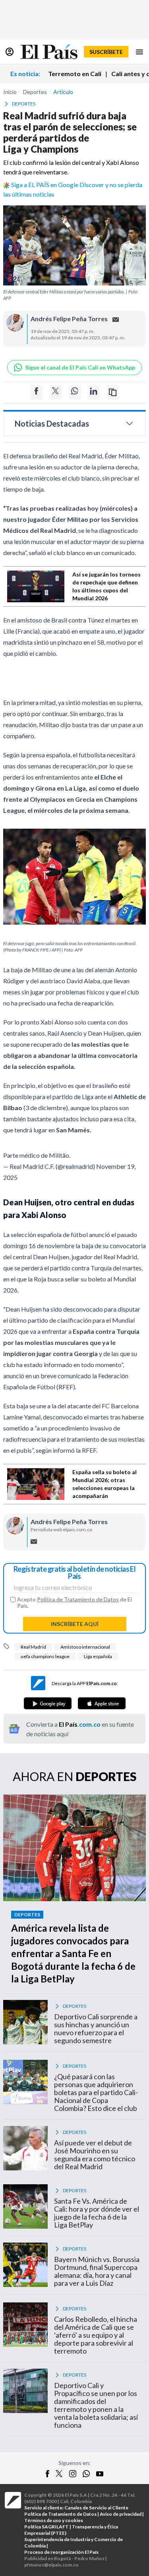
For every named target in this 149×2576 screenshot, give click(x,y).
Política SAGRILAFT (46, 2527)
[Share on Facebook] (37, 392)
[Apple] (102, 1703)
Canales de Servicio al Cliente (96, 2508)
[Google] (48, 1703)
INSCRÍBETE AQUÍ (75, 1624)
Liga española (98, 1656)
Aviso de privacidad (121, 2514)
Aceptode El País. (74, 1603)
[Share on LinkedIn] (94, 392)
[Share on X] (56, 392)
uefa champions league (45, 1656)
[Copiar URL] (113, 392)
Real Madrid (33, 1647)
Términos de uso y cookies (54, 2520)
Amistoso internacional (85, 1647)
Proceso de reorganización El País (61, 2552)
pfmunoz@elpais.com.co (51, 2565)
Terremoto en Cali (75, 74)
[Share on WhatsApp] (75, 392)
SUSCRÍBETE (106, 52)
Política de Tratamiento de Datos (78, 1599)
